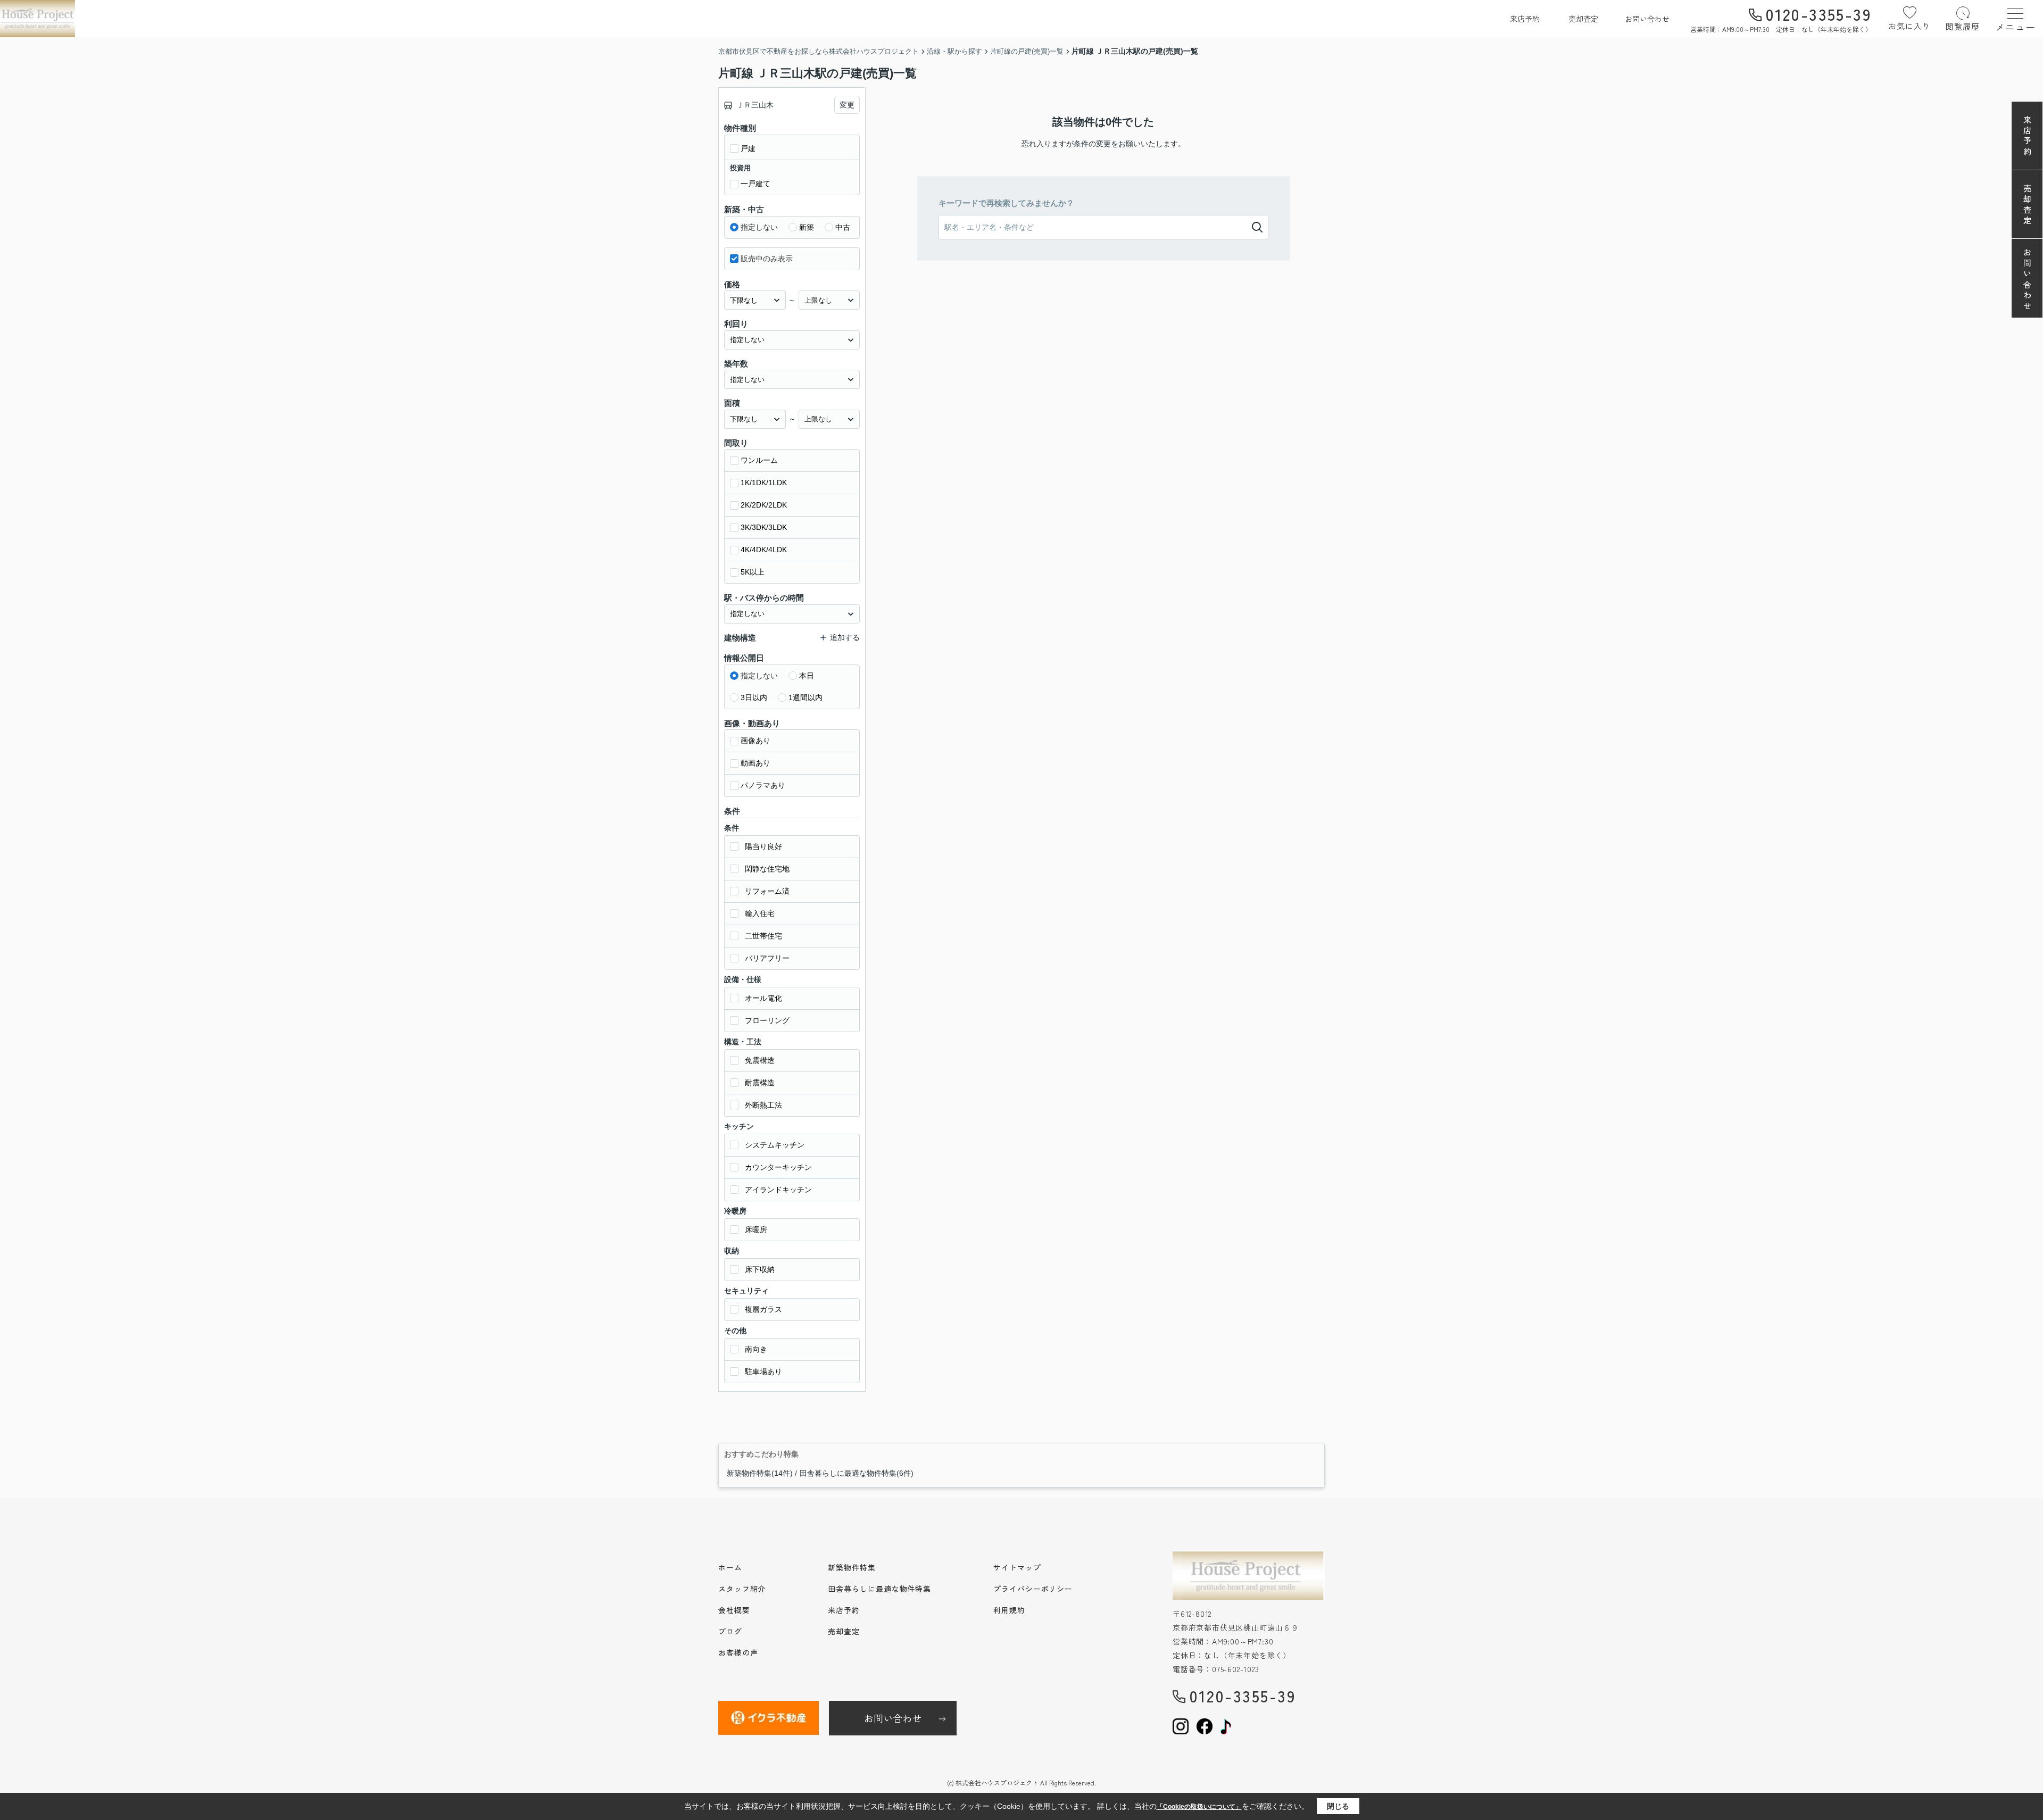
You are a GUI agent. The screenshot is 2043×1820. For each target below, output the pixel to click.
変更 (847, 105)
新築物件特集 (852, 1567)
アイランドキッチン (778, 1190)
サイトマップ (1017, 1567)
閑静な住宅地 (767, 869)
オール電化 (763, 998)
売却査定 (1583, 19)
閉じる (1338, 1806)
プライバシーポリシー (1033, 1589)
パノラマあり (763, 785)
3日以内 (754, 697)
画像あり (755, 741)
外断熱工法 (763, 1105)
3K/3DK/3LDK (764, 527)
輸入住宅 (760, 913)
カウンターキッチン (778, 1167)
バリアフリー (767, 958)
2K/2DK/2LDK (764, 505)
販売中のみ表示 (767, 259)
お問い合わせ (1647, 19)
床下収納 (760, 1269)
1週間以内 (805, 697)
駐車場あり (763, 1372)
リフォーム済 (767, 891)
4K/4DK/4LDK (764, 550)
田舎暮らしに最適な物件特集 (879, 1589)
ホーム (730, 1567)
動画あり (755, 763)
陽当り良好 (763, 846)
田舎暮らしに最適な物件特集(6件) (857, 1473)
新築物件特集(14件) (760, 1473)
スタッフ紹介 (742, 1589)
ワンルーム (759, 460)
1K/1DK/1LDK (764, 483)
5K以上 (753, 572)
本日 (807, 676)
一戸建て (755, 184)
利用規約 (1009, 1610)
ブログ (730, 1631)
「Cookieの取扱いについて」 (1199, 1807)
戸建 (748, 148)
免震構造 (760, 1060)
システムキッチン (775, 1145)
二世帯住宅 (763, 936)
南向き (756, 1349)
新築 (807, 227)
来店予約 (1525, 19)
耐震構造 (760, 1083)
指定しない (759, 227)
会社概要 (734, 1610)
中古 (843, 227)
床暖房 (756, 1229)
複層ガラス (763, 1309)
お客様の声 (738, 1652)
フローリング (767, 1020)
